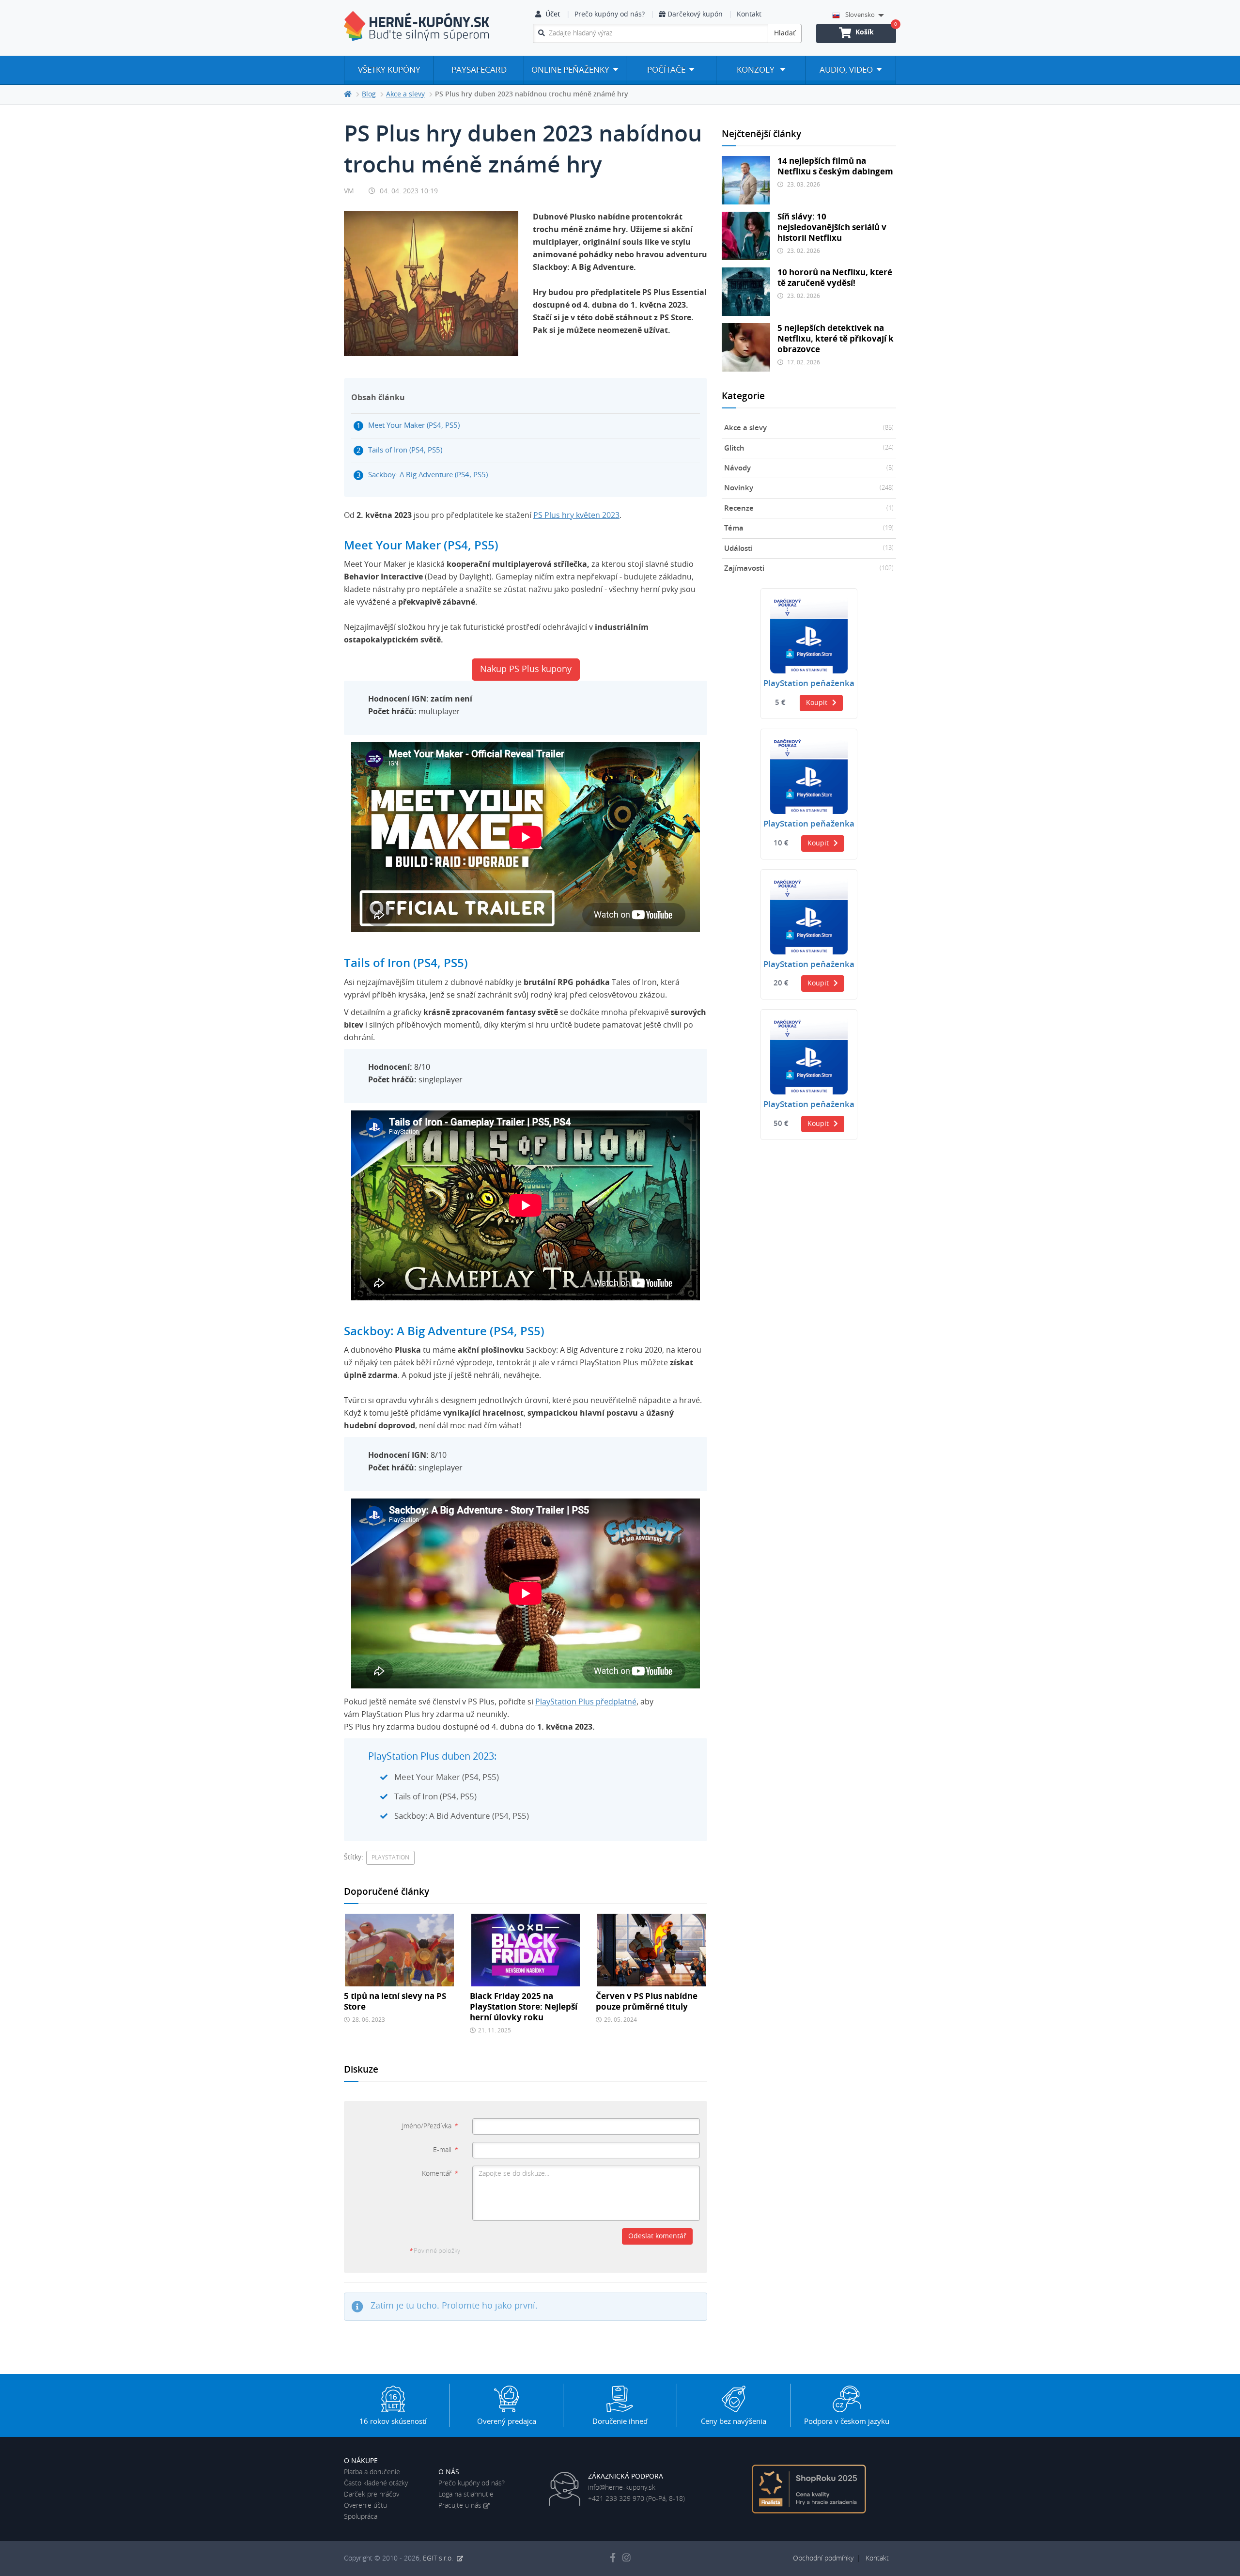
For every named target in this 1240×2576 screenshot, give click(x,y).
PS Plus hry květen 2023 (576, 515)
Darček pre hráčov (372, 2495)
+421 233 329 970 (616, 2499)
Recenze (809, 508)
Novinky (809, 488)
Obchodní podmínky (823, 2559)
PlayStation (390, 1858)
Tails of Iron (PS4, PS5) (405, 450)
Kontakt (749, 15)
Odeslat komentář (657, 2236)
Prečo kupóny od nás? (610, 15)
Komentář (440, 2174)
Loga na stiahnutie (466, 2495)
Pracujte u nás (460, 2506)
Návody (809, 468)
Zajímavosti (809, 569)
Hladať (785, 33)
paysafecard (479, 70)
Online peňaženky (570, 70)
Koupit (817, 703)
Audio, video (846, 70)
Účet (553, 15)
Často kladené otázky (376, 2483)
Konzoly (757, 70)
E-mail (445, 2150)
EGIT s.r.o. (439, 2559)
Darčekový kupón (695, 15)
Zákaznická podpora (626, 2477)
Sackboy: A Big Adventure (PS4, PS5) (428, 475)
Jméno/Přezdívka (430, 2126)
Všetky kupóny (389, 70)
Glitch (809, 448)
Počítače (666, 70)
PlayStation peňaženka (809, 684)
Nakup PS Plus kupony (526, 670)
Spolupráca (361, 2517)
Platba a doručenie (372, 2472)
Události (809, 549)
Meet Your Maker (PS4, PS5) (414, 426)
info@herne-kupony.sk (622, 2488)
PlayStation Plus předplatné (586, 1702)
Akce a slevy (809, 428)
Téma (809, 528)
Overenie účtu (365, 2506)
